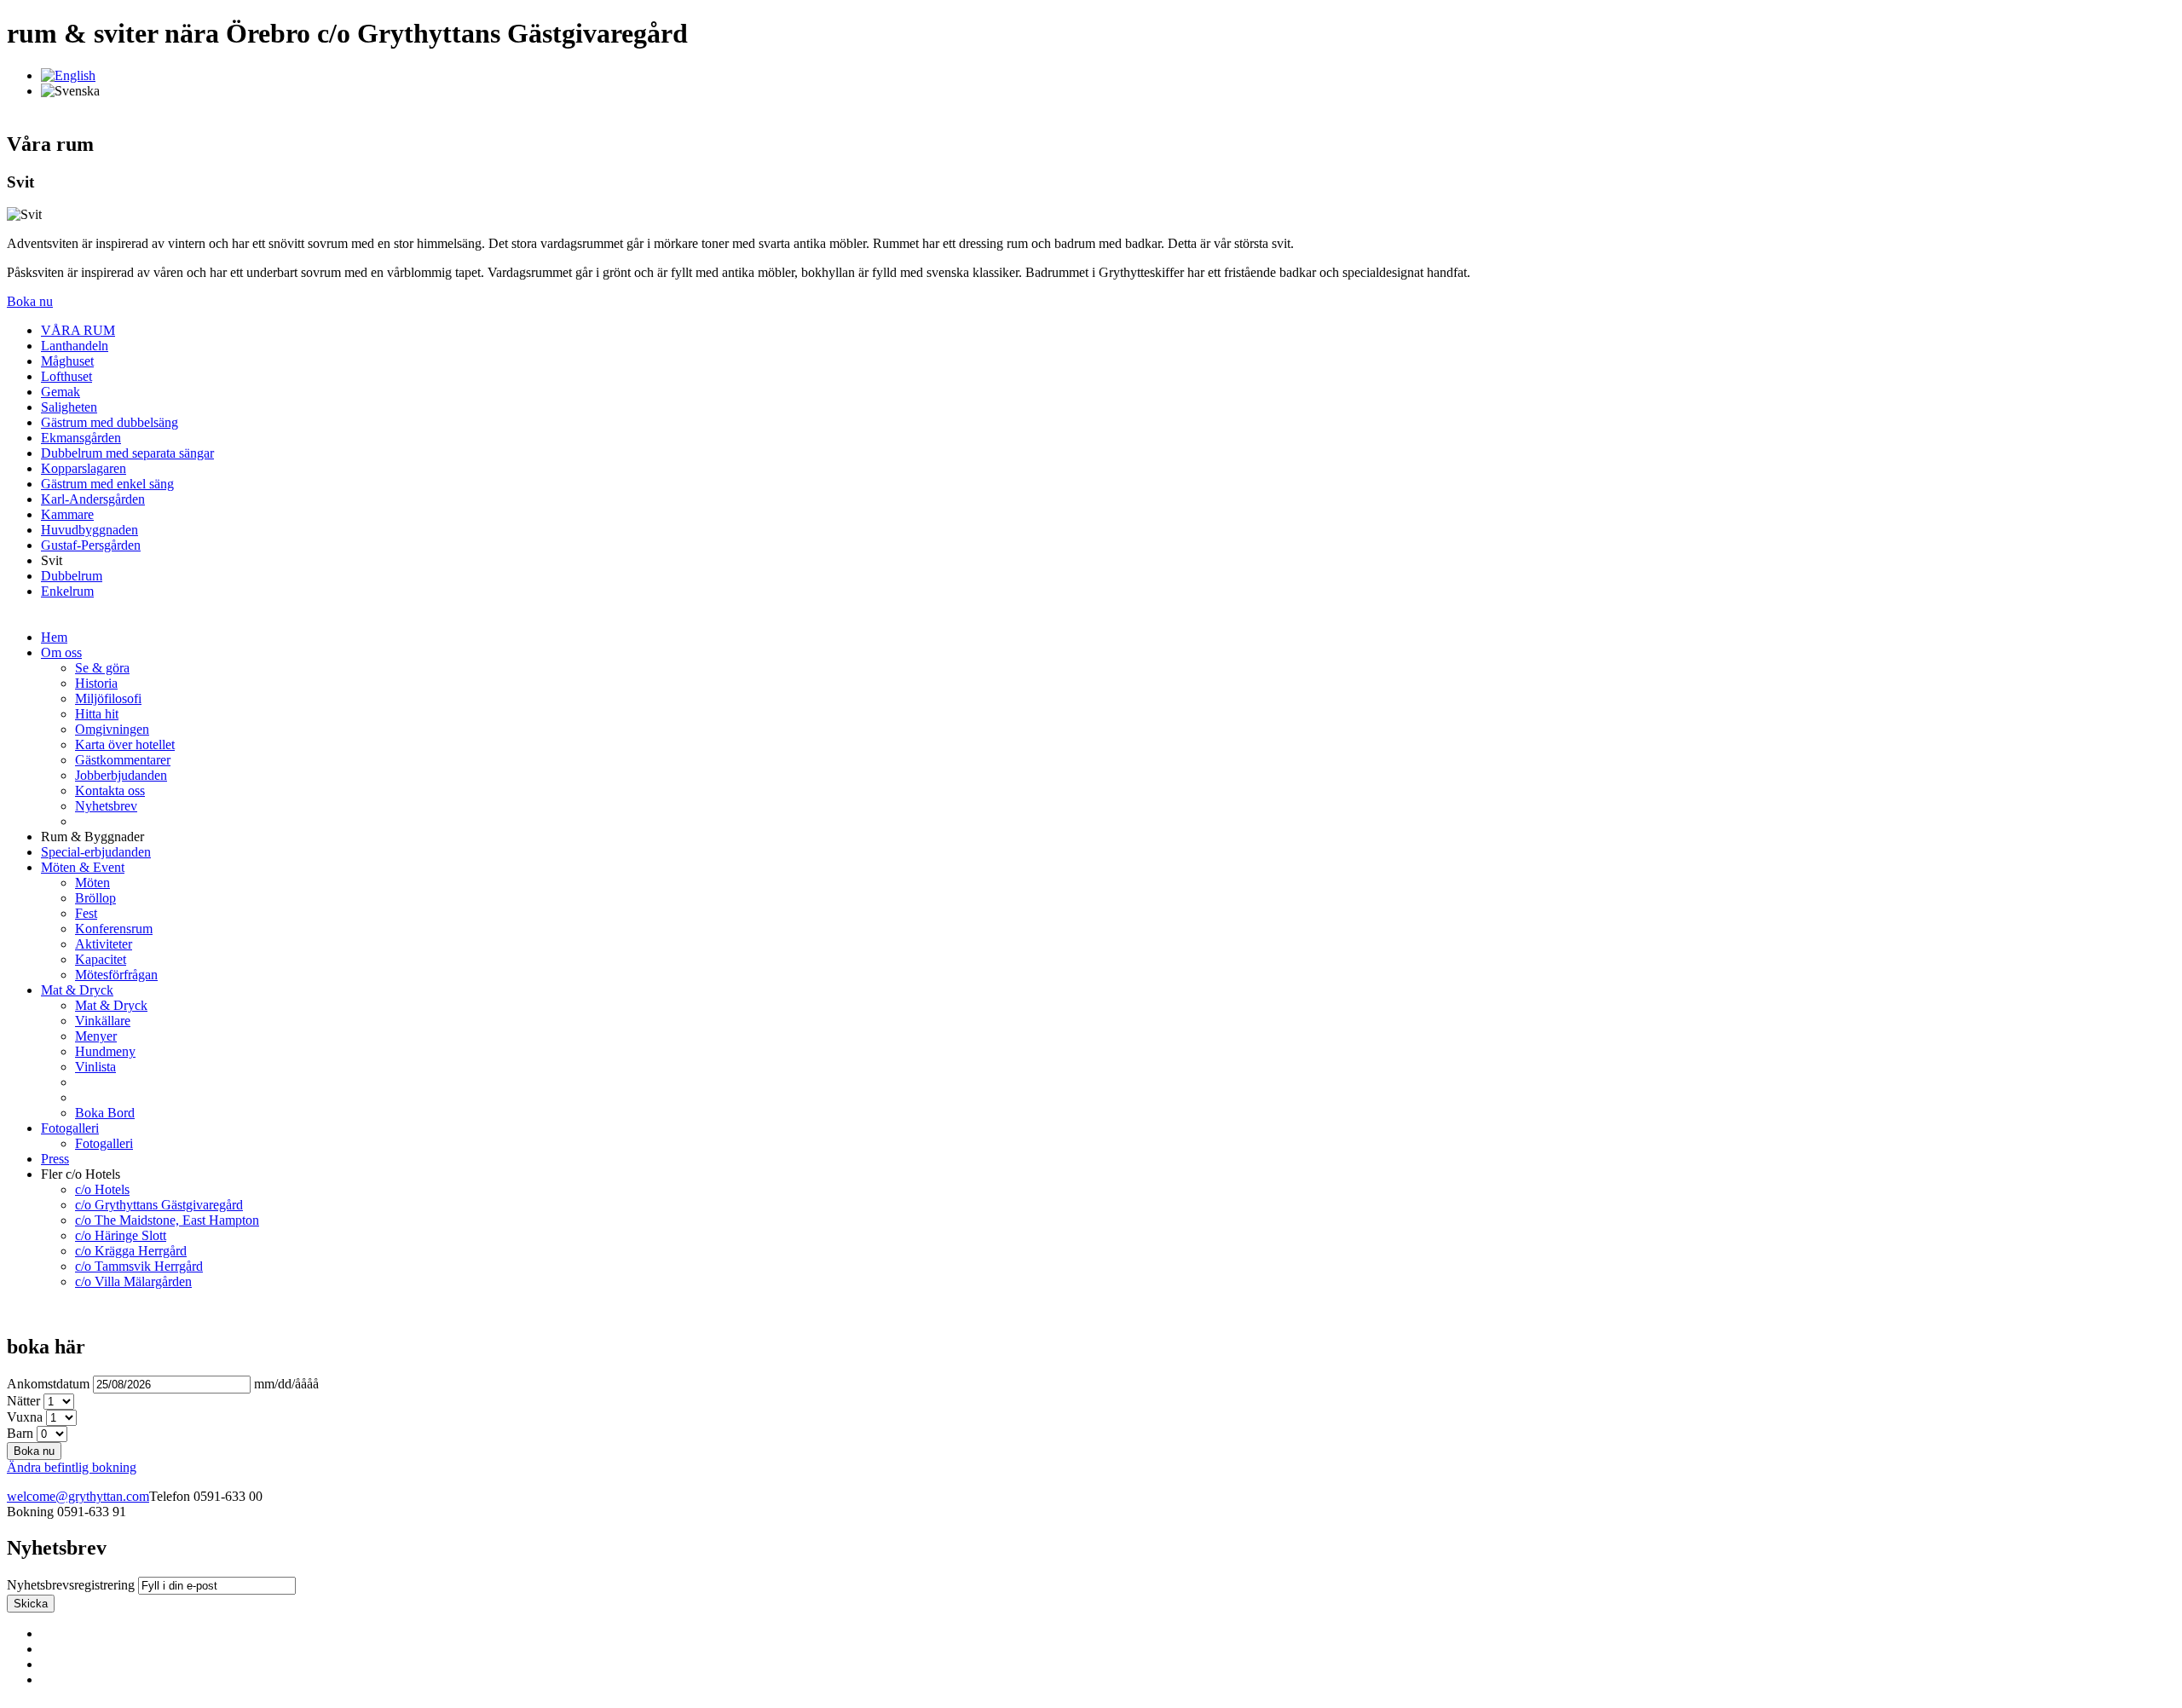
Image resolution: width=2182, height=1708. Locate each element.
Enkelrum (67, 591)
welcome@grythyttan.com (78, 1496)
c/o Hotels (102, 1189)
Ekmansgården (81, 438)
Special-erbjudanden (96, 852)
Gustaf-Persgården (91, 545)
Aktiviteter (104, 944)
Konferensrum (114, 929)
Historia (96, 683)
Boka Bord (105, 1113)
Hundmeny (105, 1051)
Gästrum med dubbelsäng (110, 422)
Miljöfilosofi (108, 698)
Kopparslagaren (84, 468)
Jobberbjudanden (121, 775)
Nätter (23, 1401)
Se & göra (102, 668)
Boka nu (30, 301)
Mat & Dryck (77, 990)
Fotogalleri (70, 1128)
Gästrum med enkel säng (107, 484)
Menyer (96, 1036)
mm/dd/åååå (286, 1384)
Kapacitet (101, 959)
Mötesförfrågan (116, 975)
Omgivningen (112, 729)
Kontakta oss (110, 791)
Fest (86, 913)
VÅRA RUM (78, 330)
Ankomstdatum (48, 1384)
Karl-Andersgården (93, 499)
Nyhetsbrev (106, 806)
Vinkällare (103, 1021)
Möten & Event (83, 867)
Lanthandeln (75, 346)
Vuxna (25, 1417)
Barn (20, 1433)
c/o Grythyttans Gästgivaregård (159, 1205)
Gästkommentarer (123, 760)
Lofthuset (66, 376)
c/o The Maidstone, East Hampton (167, 1220)
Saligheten (69, 407)
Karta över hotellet (125, 744)
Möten (92, 883)
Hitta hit (97, 714)
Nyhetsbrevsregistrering (71, 1585)
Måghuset (67, 361)
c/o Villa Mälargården (133, 1281)
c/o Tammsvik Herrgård (139, 1266)
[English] (68, 75)
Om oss (61, 652)
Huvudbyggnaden (89, 530)
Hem (54, 637)
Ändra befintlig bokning (72, 1467)
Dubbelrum (72, 576)
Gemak (61, 392)
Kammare (67, 514)
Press (55, 1159)
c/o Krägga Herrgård (131, 1251)
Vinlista (95, 1067)
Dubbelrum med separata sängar (127, 453)
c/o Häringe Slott (121, 1235)
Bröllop (95, 898)
